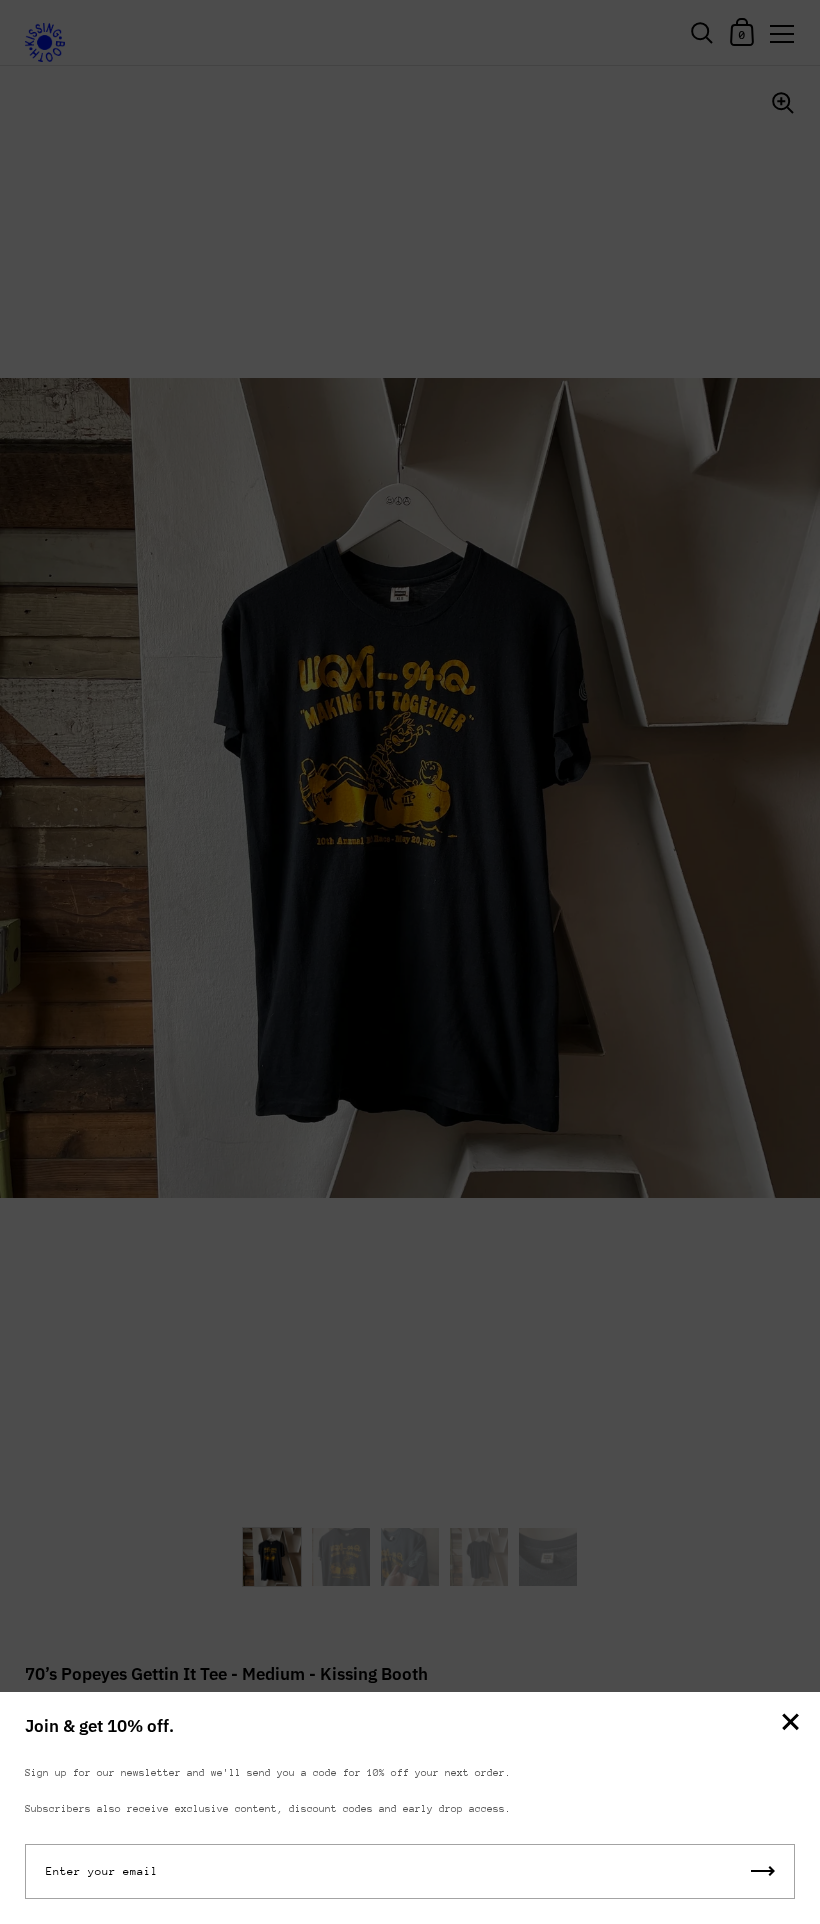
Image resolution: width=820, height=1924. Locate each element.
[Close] (790, 1723)
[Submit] (763, 1871)
